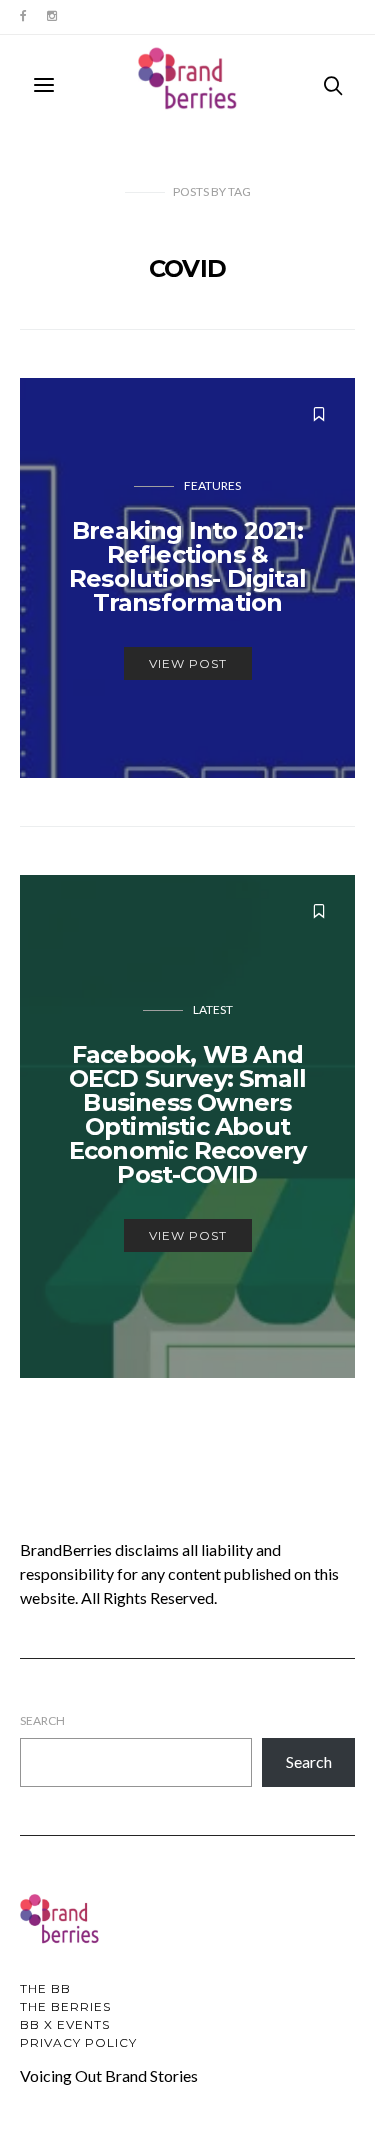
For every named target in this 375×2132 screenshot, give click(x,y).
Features (212, 485)
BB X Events (65, 2024)
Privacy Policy (78, 2042)
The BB (45, 1988)
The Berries (65, 2006)
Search (42, 1720)
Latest (213, 1009)
